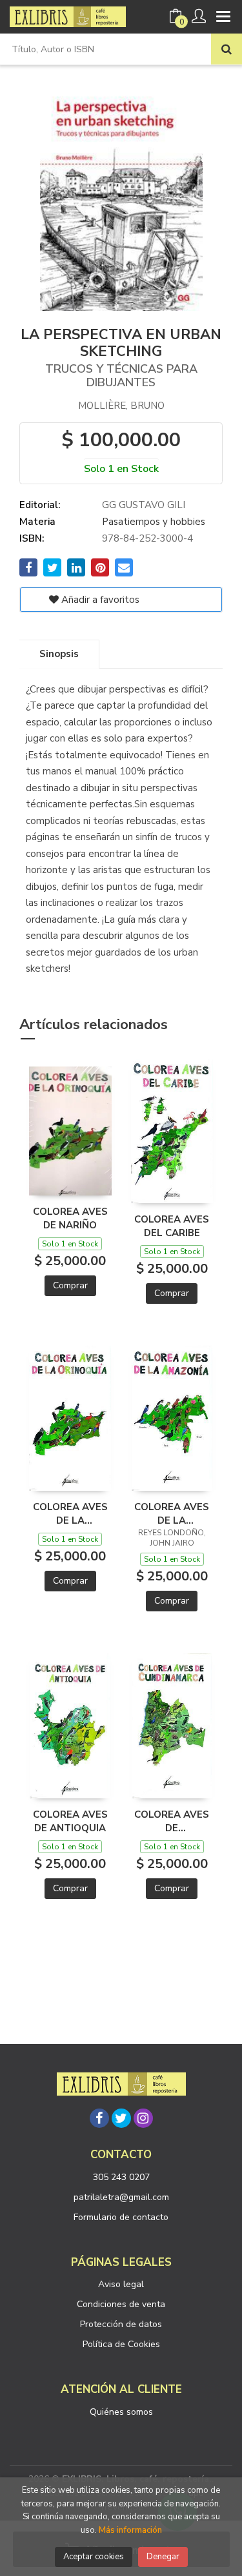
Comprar (70, 1285)
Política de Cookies (121, 2344)
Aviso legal (121, 2284)
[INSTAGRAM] (143, 2118)
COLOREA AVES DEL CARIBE (172, 1226)
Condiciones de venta (121, 2304)
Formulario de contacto (121, 2217)
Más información (130, 2530)
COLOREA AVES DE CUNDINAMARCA (172, 1821)
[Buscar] (227, 49)
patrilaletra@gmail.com (121, 2197)
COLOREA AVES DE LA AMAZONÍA (172, 1513)
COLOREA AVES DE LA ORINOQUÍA (70, 1513)
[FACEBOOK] (99, 2118)
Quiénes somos (121, 2412)
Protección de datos (121, 2324)
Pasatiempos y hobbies (154, 522)
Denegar (163, 2557)
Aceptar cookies (94, 2557)
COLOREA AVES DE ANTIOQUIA (70, 1821)
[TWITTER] (121, 2118)
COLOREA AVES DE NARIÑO (70, 1218)
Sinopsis (59, 654)
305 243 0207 (121, 2177)
